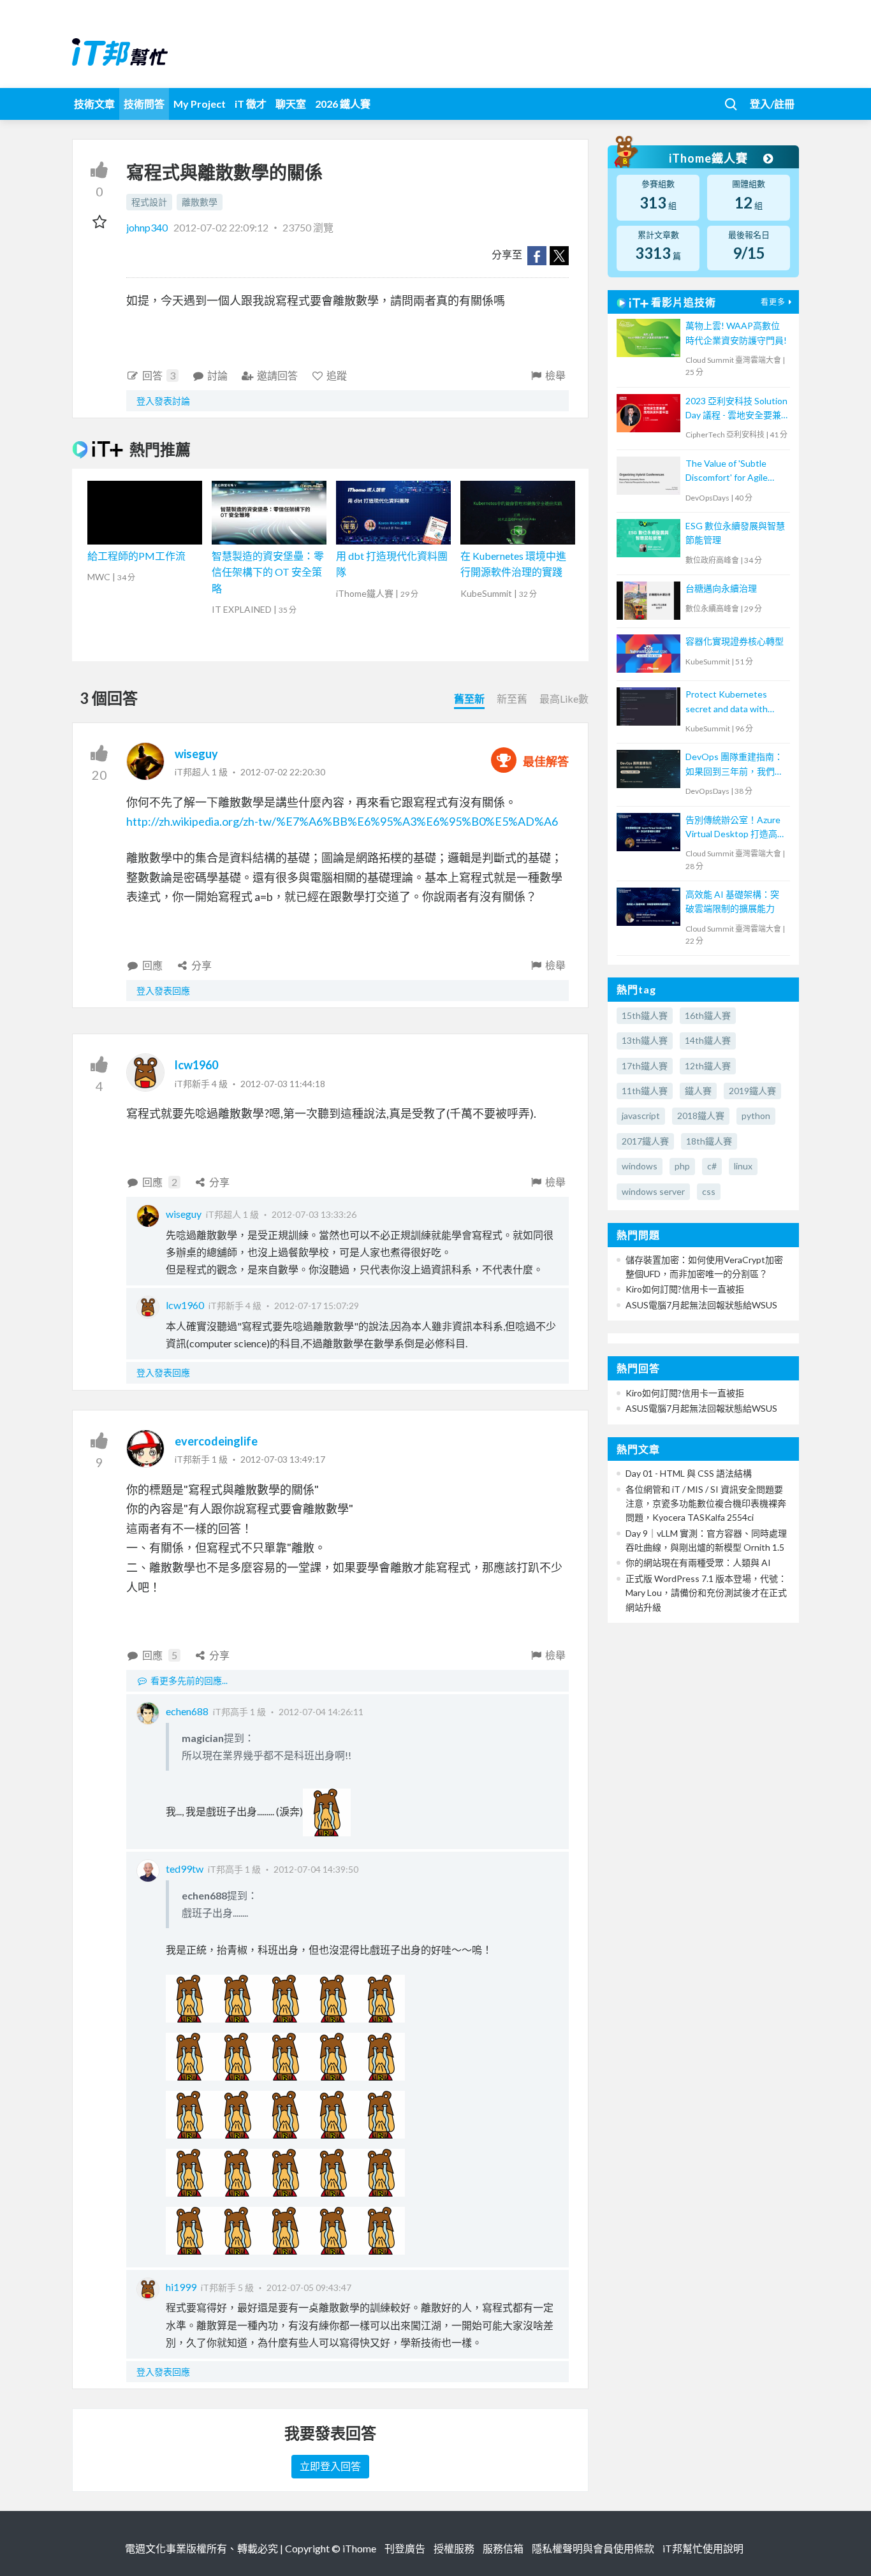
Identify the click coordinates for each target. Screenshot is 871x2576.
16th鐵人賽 (708, 1015)
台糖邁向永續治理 (721, 588)
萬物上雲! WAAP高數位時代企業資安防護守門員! (736, 333)
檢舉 (555, 375)
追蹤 (337, 375)
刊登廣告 (405, 2548)
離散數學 (200, 202)
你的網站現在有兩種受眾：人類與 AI (698, 1562)
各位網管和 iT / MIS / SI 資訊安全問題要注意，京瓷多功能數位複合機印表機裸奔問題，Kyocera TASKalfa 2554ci (706, 1504)
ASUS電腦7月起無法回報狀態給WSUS (701, 1305)
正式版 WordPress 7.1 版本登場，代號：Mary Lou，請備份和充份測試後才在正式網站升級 (706, 1593)
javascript (641, 1116)
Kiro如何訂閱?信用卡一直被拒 (685, 1289)
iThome (359, 2548)
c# (712, 1166)
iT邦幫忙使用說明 (703, 2548)
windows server (653, 1191)
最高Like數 (564, 699)
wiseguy (196, 754)
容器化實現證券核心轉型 (735, 641)
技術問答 (144, 104)
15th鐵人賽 (645, 1015)
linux (743, 1166)
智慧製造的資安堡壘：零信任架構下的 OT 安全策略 (268, 572)
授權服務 (454, 2548)
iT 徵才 (251, 104)
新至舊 (512, 699)
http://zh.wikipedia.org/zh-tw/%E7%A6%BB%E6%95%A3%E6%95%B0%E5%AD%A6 (342, 821)
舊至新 (469, 699)
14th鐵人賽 (708, 1040)
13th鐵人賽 (645, 1040)
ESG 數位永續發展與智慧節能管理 (735, 533)
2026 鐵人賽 (343, 104)
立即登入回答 (330, 2466)
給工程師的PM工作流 (136, 556)
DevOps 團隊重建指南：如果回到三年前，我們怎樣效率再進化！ (735, 765)
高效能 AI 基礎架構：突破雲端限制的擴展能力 (732, 901)
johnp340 (148, 227)
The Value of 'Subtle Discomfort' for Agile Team (727, 472)
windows (640, 1166)
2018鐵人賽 (701, 1116)
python (756, 1116)
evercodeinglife (216, 1441)
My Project (200, 104)
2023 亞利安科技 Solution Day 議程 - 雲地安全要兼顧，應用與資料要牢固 (736, 409)
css (709, 1191)
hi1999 (181, 2287)
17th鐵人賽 (645, 1066)
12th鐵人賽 (708, 1066)
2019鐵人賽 (752, 1091)
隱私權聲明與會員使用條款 (593, 2548)
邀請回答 (277, 375)
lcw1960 (196, 1065)
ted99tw (185, 1869)
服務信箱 (503, 2548)
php (682, 1166)
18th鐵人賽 (709, 1141)
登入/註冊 (772, 104)
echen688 (187, 1711)
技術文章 (94, 104)
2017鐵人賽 (645, 1141)
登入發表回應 (163, 991)
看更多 (773, 302)
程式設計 (149, 202)
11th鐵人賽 (645, 1091)
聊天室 (291, 104)
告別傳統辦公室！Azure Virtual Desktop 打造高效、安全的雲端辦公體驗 (735, 828)
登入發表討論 (163, 401)
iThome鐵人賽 (710, 158)
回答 (159, 375)
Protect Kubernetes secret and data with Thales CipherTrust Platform (727, 702)
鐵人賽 (698, 1091)
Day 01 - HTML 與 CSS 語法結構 (689, 1473)
